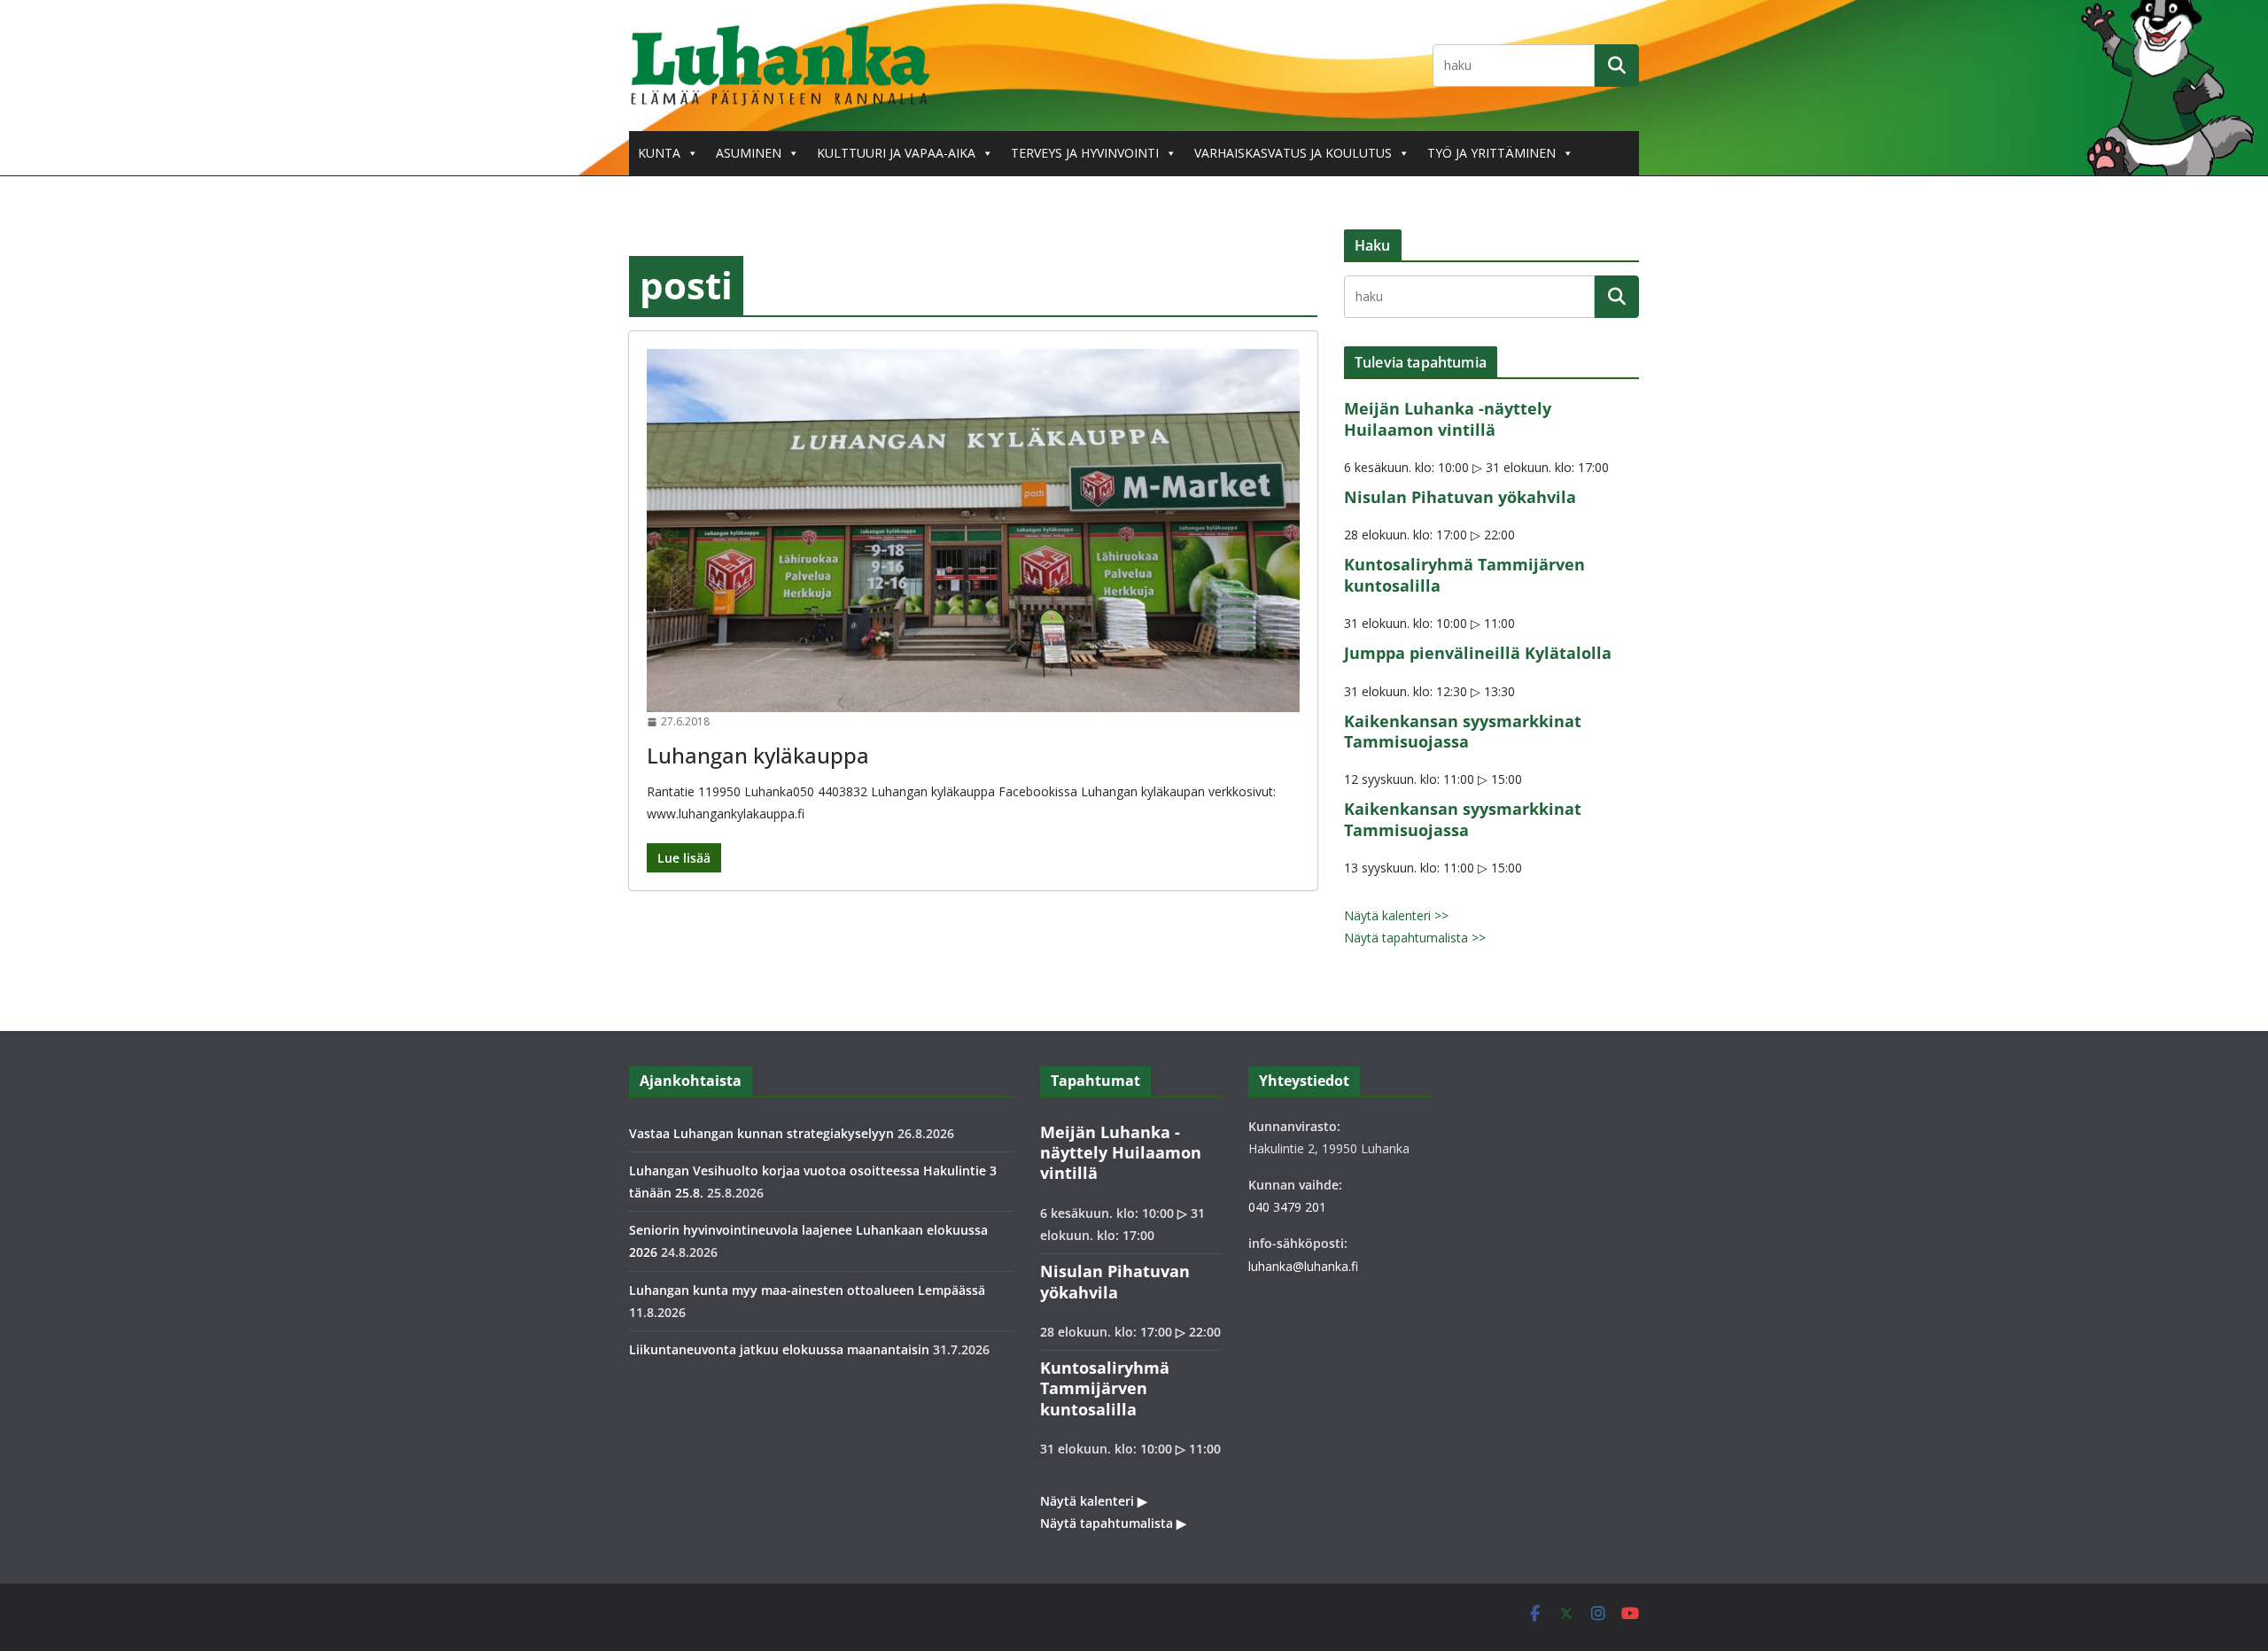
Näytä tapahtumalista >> (1415, 938)
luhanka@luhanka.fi (1303, 1266)
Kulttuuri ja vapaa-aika (896, 153)
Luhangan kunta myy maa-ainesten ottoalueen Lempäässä (807, 1290)
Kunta (659, 153)
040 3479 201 (1287, 1207)
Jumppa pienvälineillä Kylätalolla (1478, 653)
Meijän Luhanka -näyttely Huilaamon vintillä (1448, 419)
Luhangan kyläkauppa (758, 755)
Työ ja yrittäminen (1491, 153)
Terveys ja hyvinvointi (1085, 153)
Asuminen (749, 153)
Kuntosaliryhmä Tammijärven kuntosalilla (1464, 574)
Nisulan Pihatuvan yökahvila (1460, 497)
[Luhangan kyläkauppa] (973, 531)
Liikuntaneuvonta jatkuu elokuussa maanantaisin (779, 1349)
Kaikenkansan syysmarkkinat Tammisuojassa (1463, 731)
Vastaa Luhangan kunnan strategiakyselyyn (761, 1133)
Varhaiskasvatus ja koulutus (1293, 153)
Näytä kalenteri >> (1396, 915)
